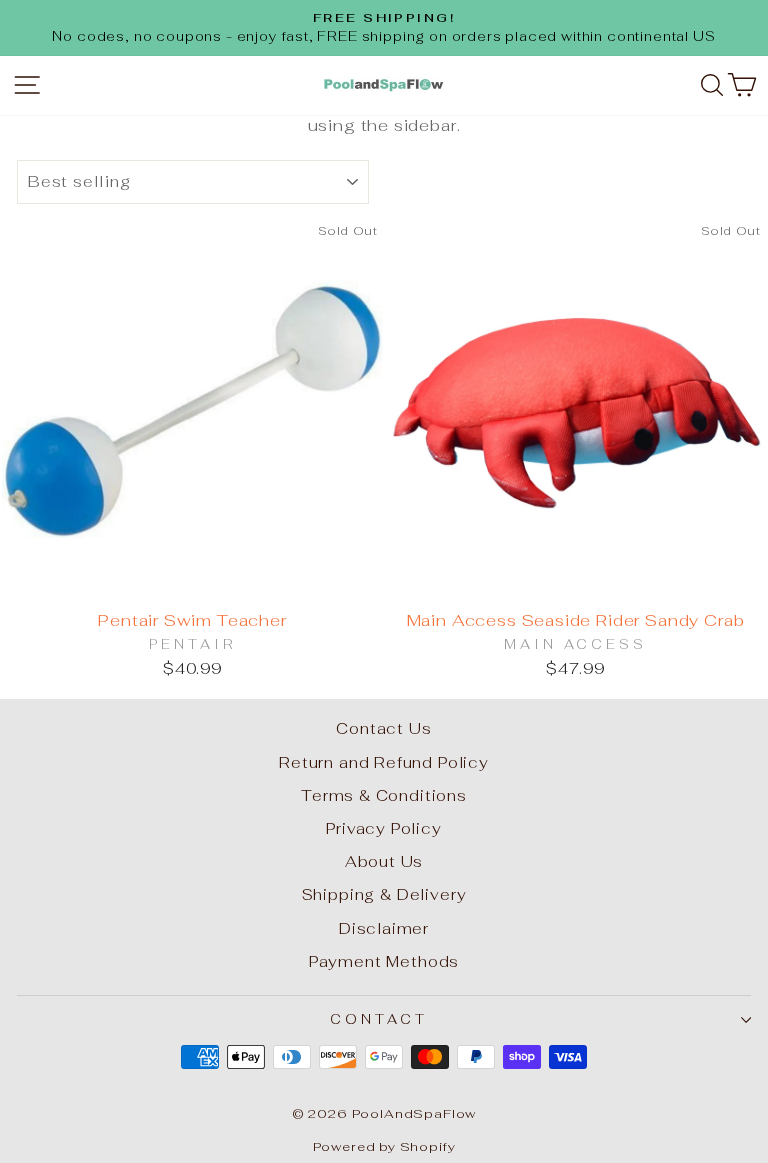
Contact (379, 1019)
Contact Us (383, 728)
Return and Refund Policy (384, 762)
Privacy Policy (384, 828)
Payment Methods (384, 961)
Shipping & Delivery (384, 894)
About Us (384, 861)
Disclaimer (384, 928)
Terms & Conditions (384, 795)
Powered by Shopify (384, 1146)
